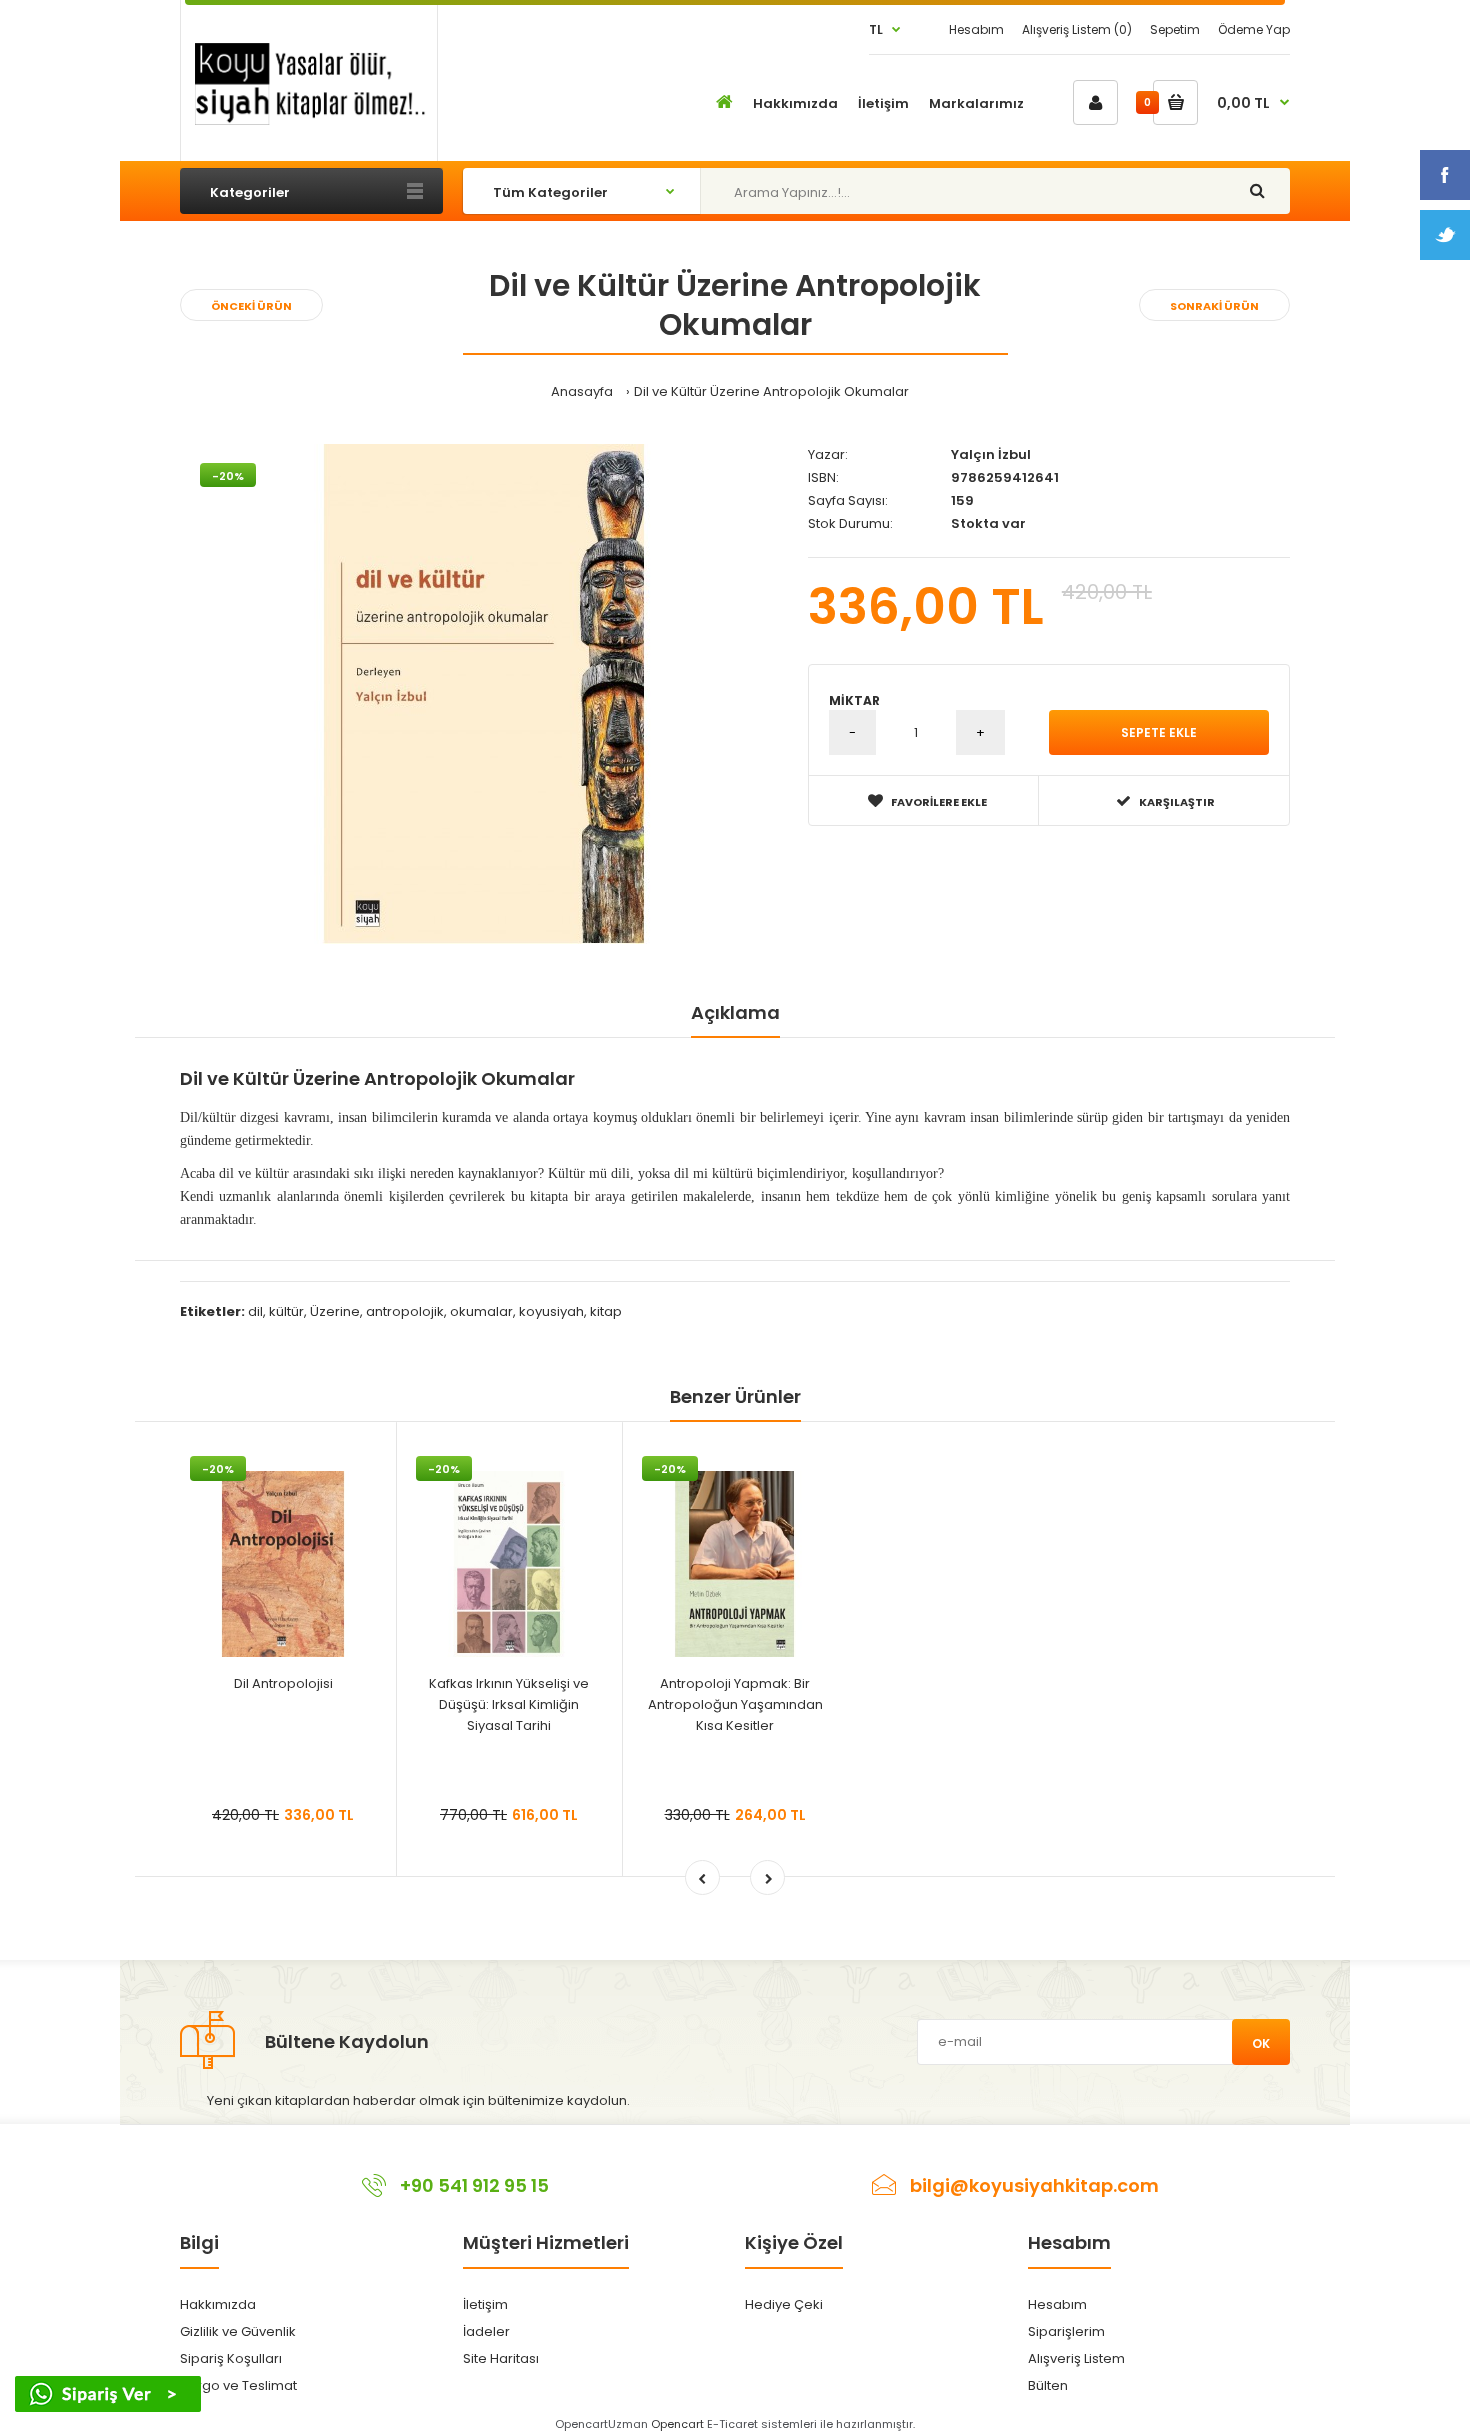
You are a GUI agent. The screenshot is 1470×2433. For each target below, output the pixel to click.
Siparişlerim (1066, 2331)
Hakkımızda (218, 2304)
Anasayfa (582, 391)
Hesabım (976, 29)
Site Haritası (501, 2358)
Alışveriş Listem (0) (1077, 29)
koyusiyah (551, 1311)
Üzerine (335, 1311)
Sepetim (1175, 29)
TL (876, 29)
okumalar (481, 1311)
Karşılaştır (1177, 802)
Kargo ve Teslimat (238, 2385)
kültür (286, 1311)
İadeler (486, 2331)
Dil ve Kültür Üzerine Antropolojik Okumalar (771, 391)
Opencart (677, 2424)
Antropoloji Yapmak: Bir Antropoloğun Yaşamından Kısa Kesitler (735, 1704)
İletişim (485, 2304)
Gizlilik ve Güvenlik (238, 2331)
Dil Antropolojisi (283, 1683)
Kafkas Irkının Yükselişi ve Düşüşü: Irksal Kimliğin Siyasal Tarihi (509, 1704)
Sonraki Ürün (1214, 306)
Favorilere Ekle (939, 802)
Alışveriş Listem (1076, 2358)
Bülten (1048, 2385)
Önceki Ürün (251, 306)
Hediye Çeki (784, 2304)
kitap (606, 1311)
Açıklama (735, 1012)
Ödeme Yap (1254, 29)
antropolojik (405, 1311)
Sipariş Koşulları (231, 2358)
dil (255, 1311)
